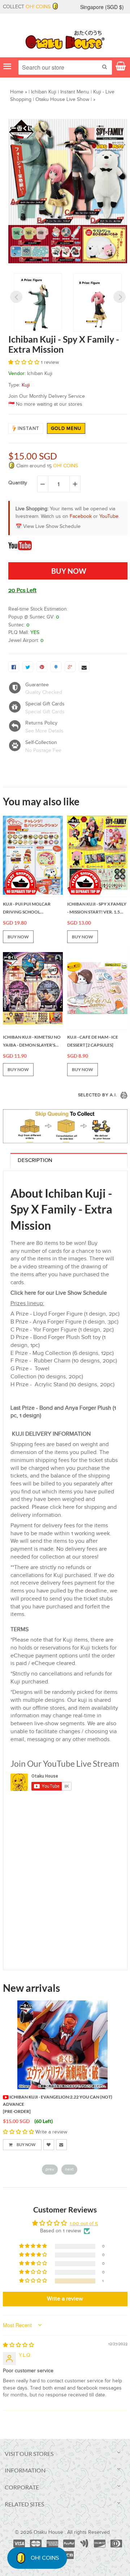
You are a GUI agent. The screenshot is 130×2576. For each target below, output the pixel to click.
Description (35, 1160)
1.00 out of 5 (84, 2224)
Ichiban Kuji (44, 92)
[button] (25, 362)
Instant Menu (75, 92)
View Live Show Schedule (52, 527)
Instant (29, 428)
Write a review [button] (65, 2299)
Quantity (18, 483)
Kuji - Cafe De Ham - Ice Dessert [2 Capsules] (93, 1041)
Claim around (46, 466)
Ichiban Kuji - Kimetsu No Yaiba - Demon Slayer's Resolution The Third (32, 1042)
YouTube (109, 516)
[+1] (70, 667)
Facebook (81, 516)
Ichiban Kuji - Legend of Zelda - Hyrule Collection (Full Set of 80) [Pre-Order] (55, 2104)
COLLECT (27, 7)
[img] (18, 2345)
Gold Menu (66, 428)
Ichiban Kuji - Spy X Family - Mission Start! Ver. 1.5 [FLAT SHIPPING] (97, 908)
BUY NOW (18, 937)
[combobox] (65, 67)
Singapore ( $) (102, 7)
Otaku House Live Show (62, 100)
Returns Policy (41, 723)
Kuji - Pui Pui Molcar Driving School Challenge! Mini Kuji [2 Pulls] (29, 908)
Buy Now (30, 2145)
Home (17, 92)
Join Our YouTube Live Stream (65, 1763)
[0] (14, 667)
